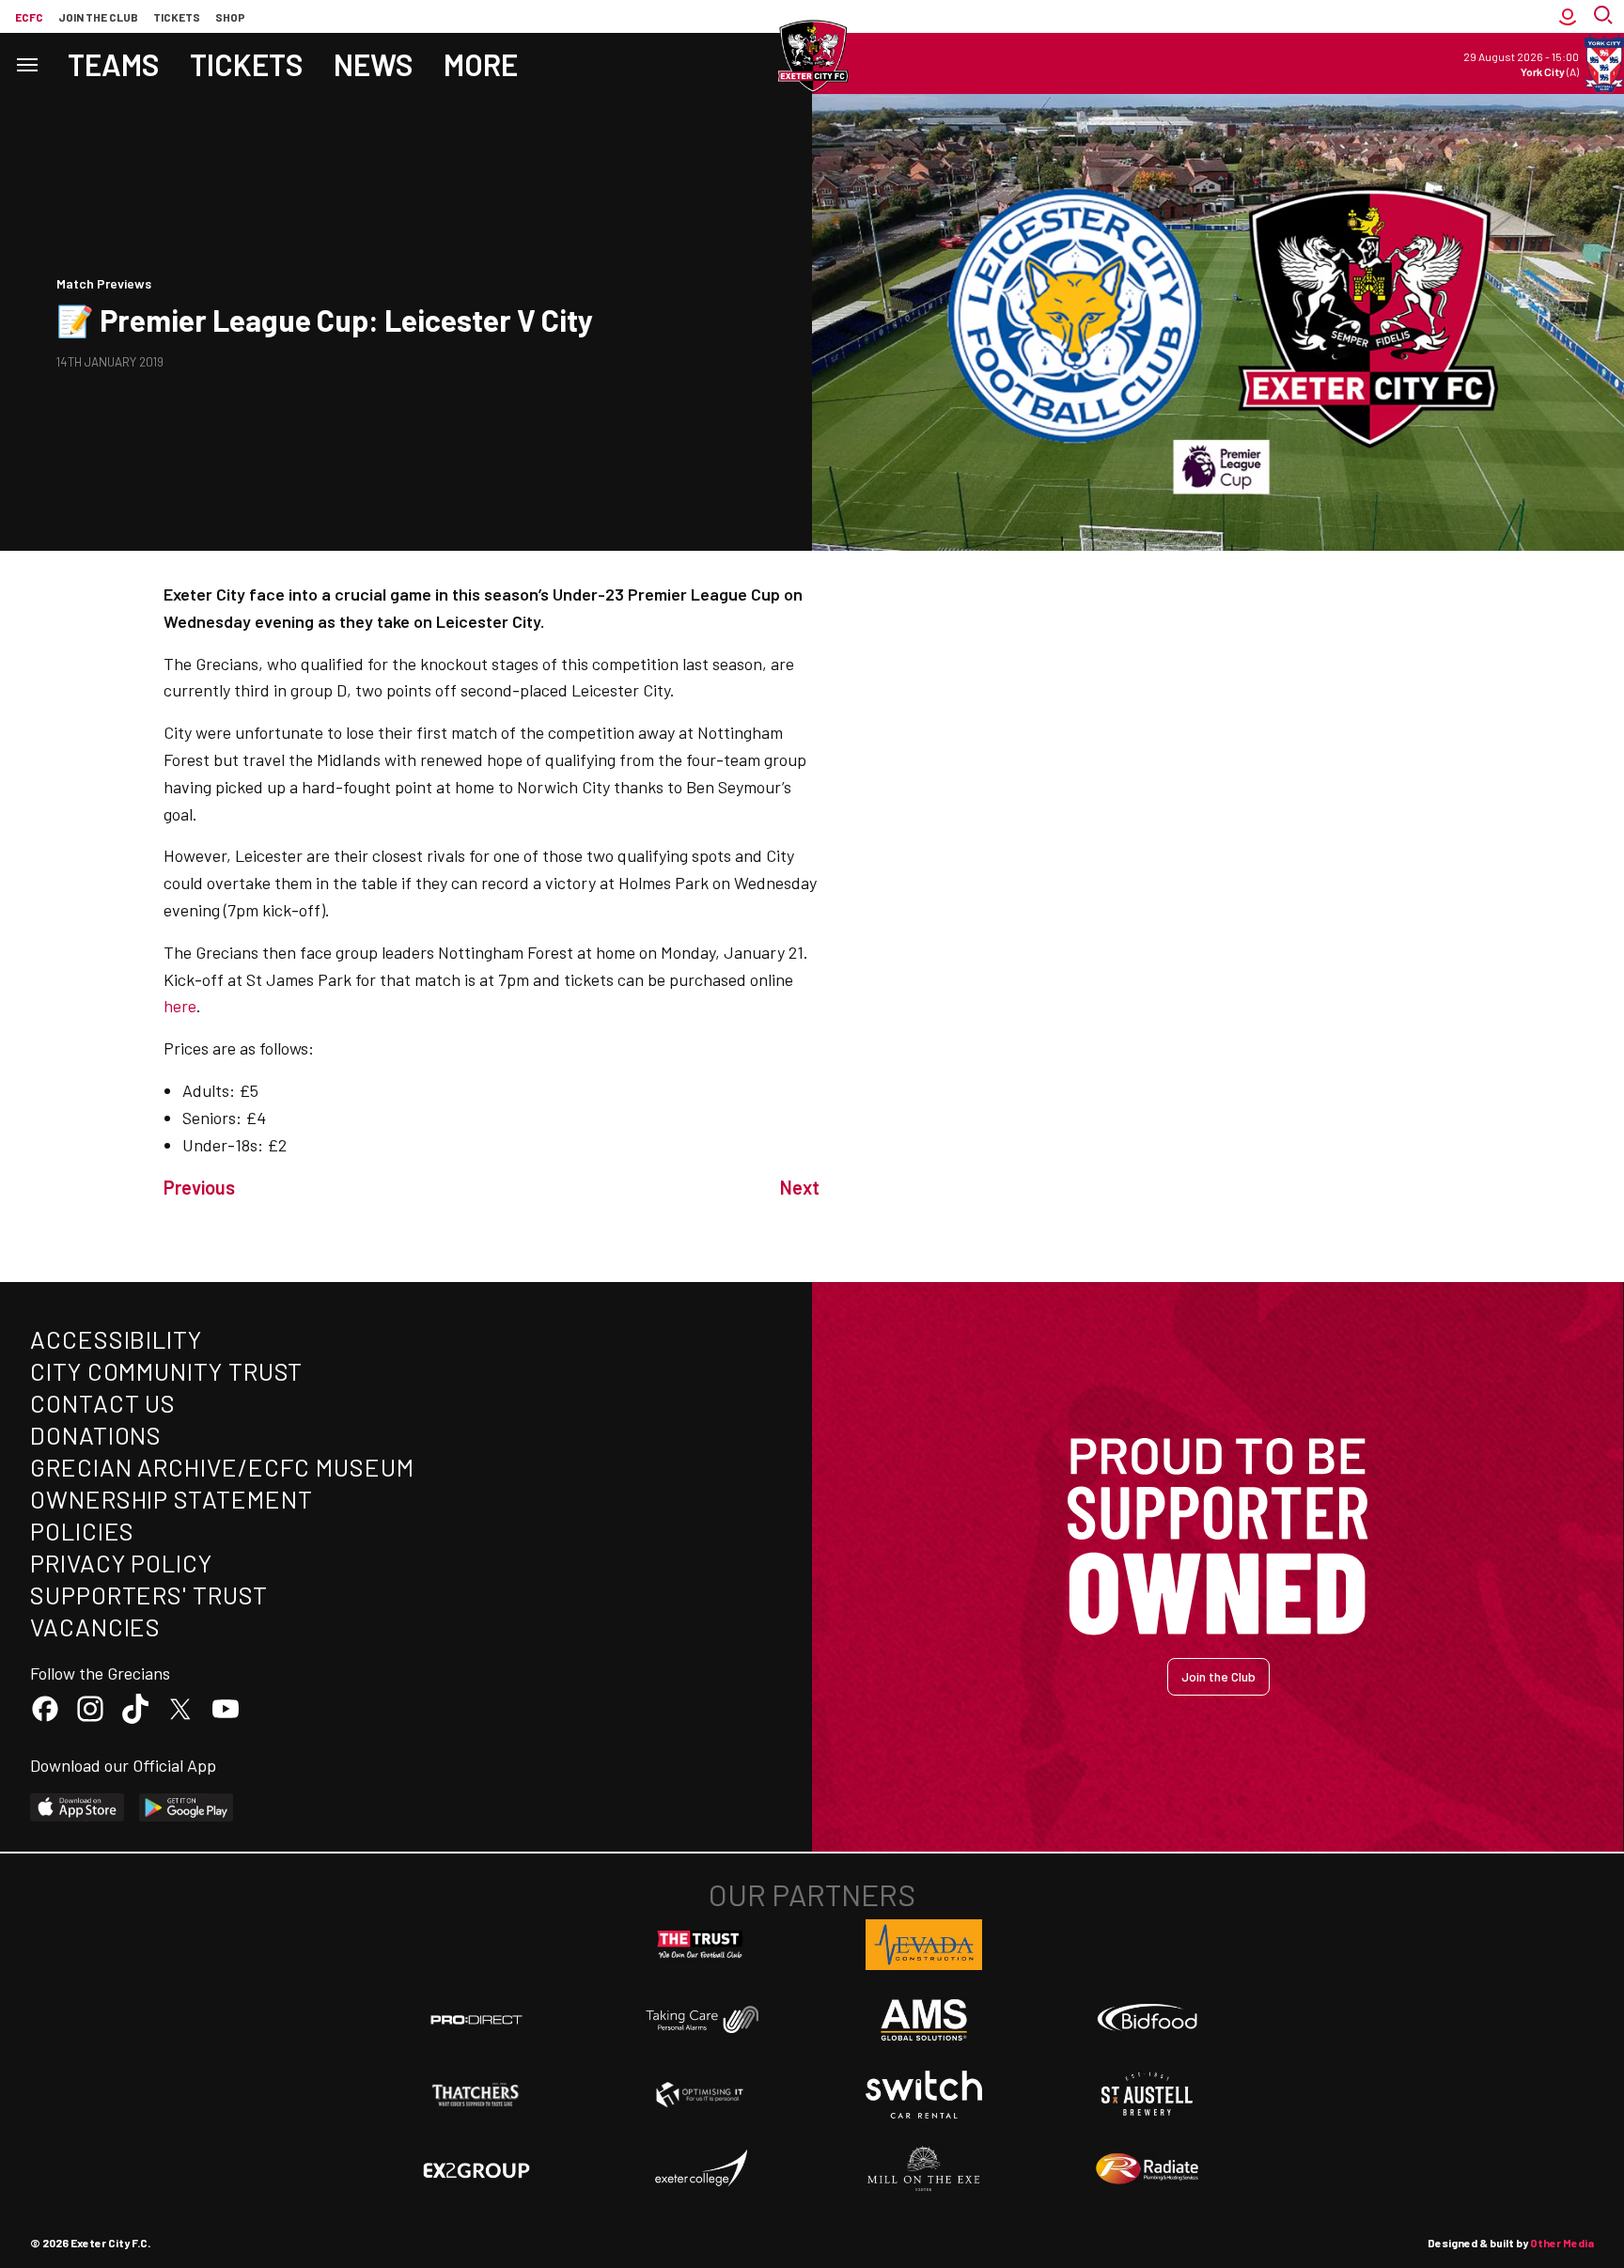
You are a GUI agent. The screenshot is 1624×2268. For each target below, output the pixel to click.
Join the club (98, 17)
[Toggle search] (1605, 16)
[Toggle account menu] (1568, 16)
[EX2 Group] (476, 2169)
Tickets (177, 17)
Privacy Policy (121, 1563)
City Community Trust (166, 1371)
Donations (96, 1435)
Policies (82, 1531)
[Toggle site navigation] (26, 63)
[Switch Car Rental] (924, 2095)
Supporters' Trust (149, 1595)
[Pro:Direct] (476, 2019)
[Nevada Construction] (924, 1945)
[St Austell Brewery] (1148, 2094)
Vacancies (95, 1627)
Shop (230, 17)
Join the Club (1218, 1676)
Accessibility (116, 1339)
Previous (199, 1187)
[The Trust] (700, 1945)
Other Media (1562, 2243)
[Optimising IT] (700, 2095)
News (374, 64)
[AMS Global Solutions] (924, 2020)
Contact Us (103, 1403)
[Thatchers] (476, 2095)
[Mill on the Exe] (924, 2169)
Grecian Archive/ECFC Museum (222, 1467)
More (481, 64)
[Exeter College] (700, 2169)
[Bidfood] (1148, 2020)
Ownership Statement (171, 1499)
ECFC (29, 17)
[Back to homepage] (812, 56)
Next (800, 1187)
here (180, 1006)
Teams (114, 64)
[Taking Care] (700, 2019)
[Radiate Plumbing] (1148, 2169)
